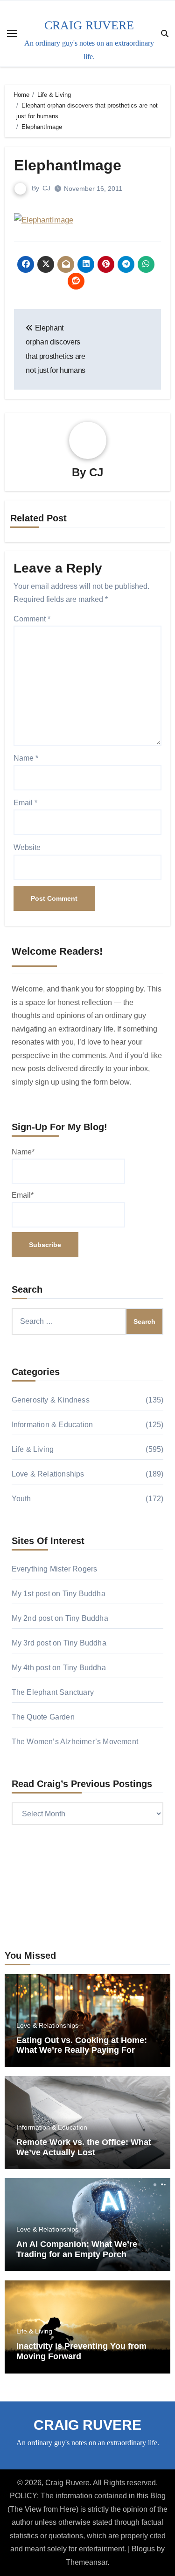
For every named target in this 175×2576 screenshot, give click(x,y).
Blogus (143, 2549)
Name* (23, 1152)
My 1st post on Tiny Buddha (59, 1594)
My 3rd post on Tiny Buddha (59, 1643)
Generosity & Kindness (51, 1400)
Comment (32, 619)
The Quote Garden (43, 1717)
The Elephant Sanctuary (53, 1692)
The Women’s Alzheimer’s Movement (75, 1742)
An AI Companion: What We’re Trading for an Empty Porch (77, 2249)
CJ (46, 188)
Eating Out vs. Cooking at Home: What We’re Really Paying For (82, 2045)
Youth (21, 1499)
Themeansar (87, 2562)
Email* (23, 1195)
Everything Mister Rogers (55, 1569)
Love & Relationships (48, 1474)
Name (26, 758)
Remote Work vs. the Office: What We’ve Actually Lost (84, 2147)
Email (25, 803)
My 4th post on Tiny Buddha (59, 1668)
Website (27, 847)
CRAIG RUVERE (89, 25)
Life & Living (33, 1449)
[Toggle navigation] (12, 34)
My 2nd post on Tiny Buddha (60, 1618)
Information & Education (52, 1425)
